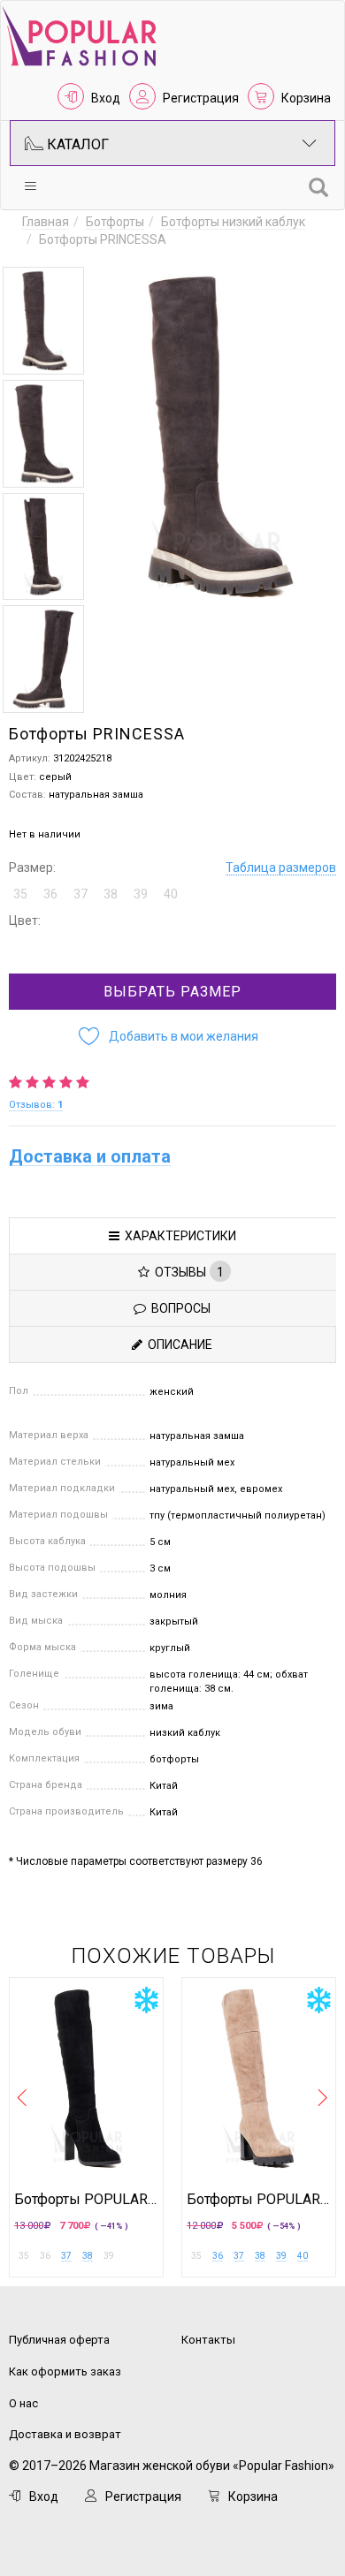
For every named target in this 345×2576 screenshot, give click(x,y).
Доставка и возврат (65, 2434)
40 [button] (171, 894)
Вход (106, 98)
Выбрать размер (172, 992)
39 (281, 2256)
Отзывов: (36, 1105)
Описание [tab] (177, 1345)
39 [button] (141, 894)
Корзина (306, 98)
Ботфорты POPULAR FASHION (86, 2200)
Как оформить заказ (65, 2371)
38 (88, 2256)
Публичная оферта (59, 2340)
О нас (23, 2403)
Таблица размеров (281, 868)
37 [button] (80, 894)
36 (218, 2256)
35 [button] (20, 894)
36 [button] (50, 894)
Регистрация (201, 98)
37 (66, 2256)
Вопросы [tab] (178, 1308)
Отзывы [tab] (187, 1272)
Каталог (76, 144)
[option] (43, 321)
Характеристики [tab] (178, 1236)
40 (303, 2256)
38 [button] (111, 894)
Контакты (208, 2340)
